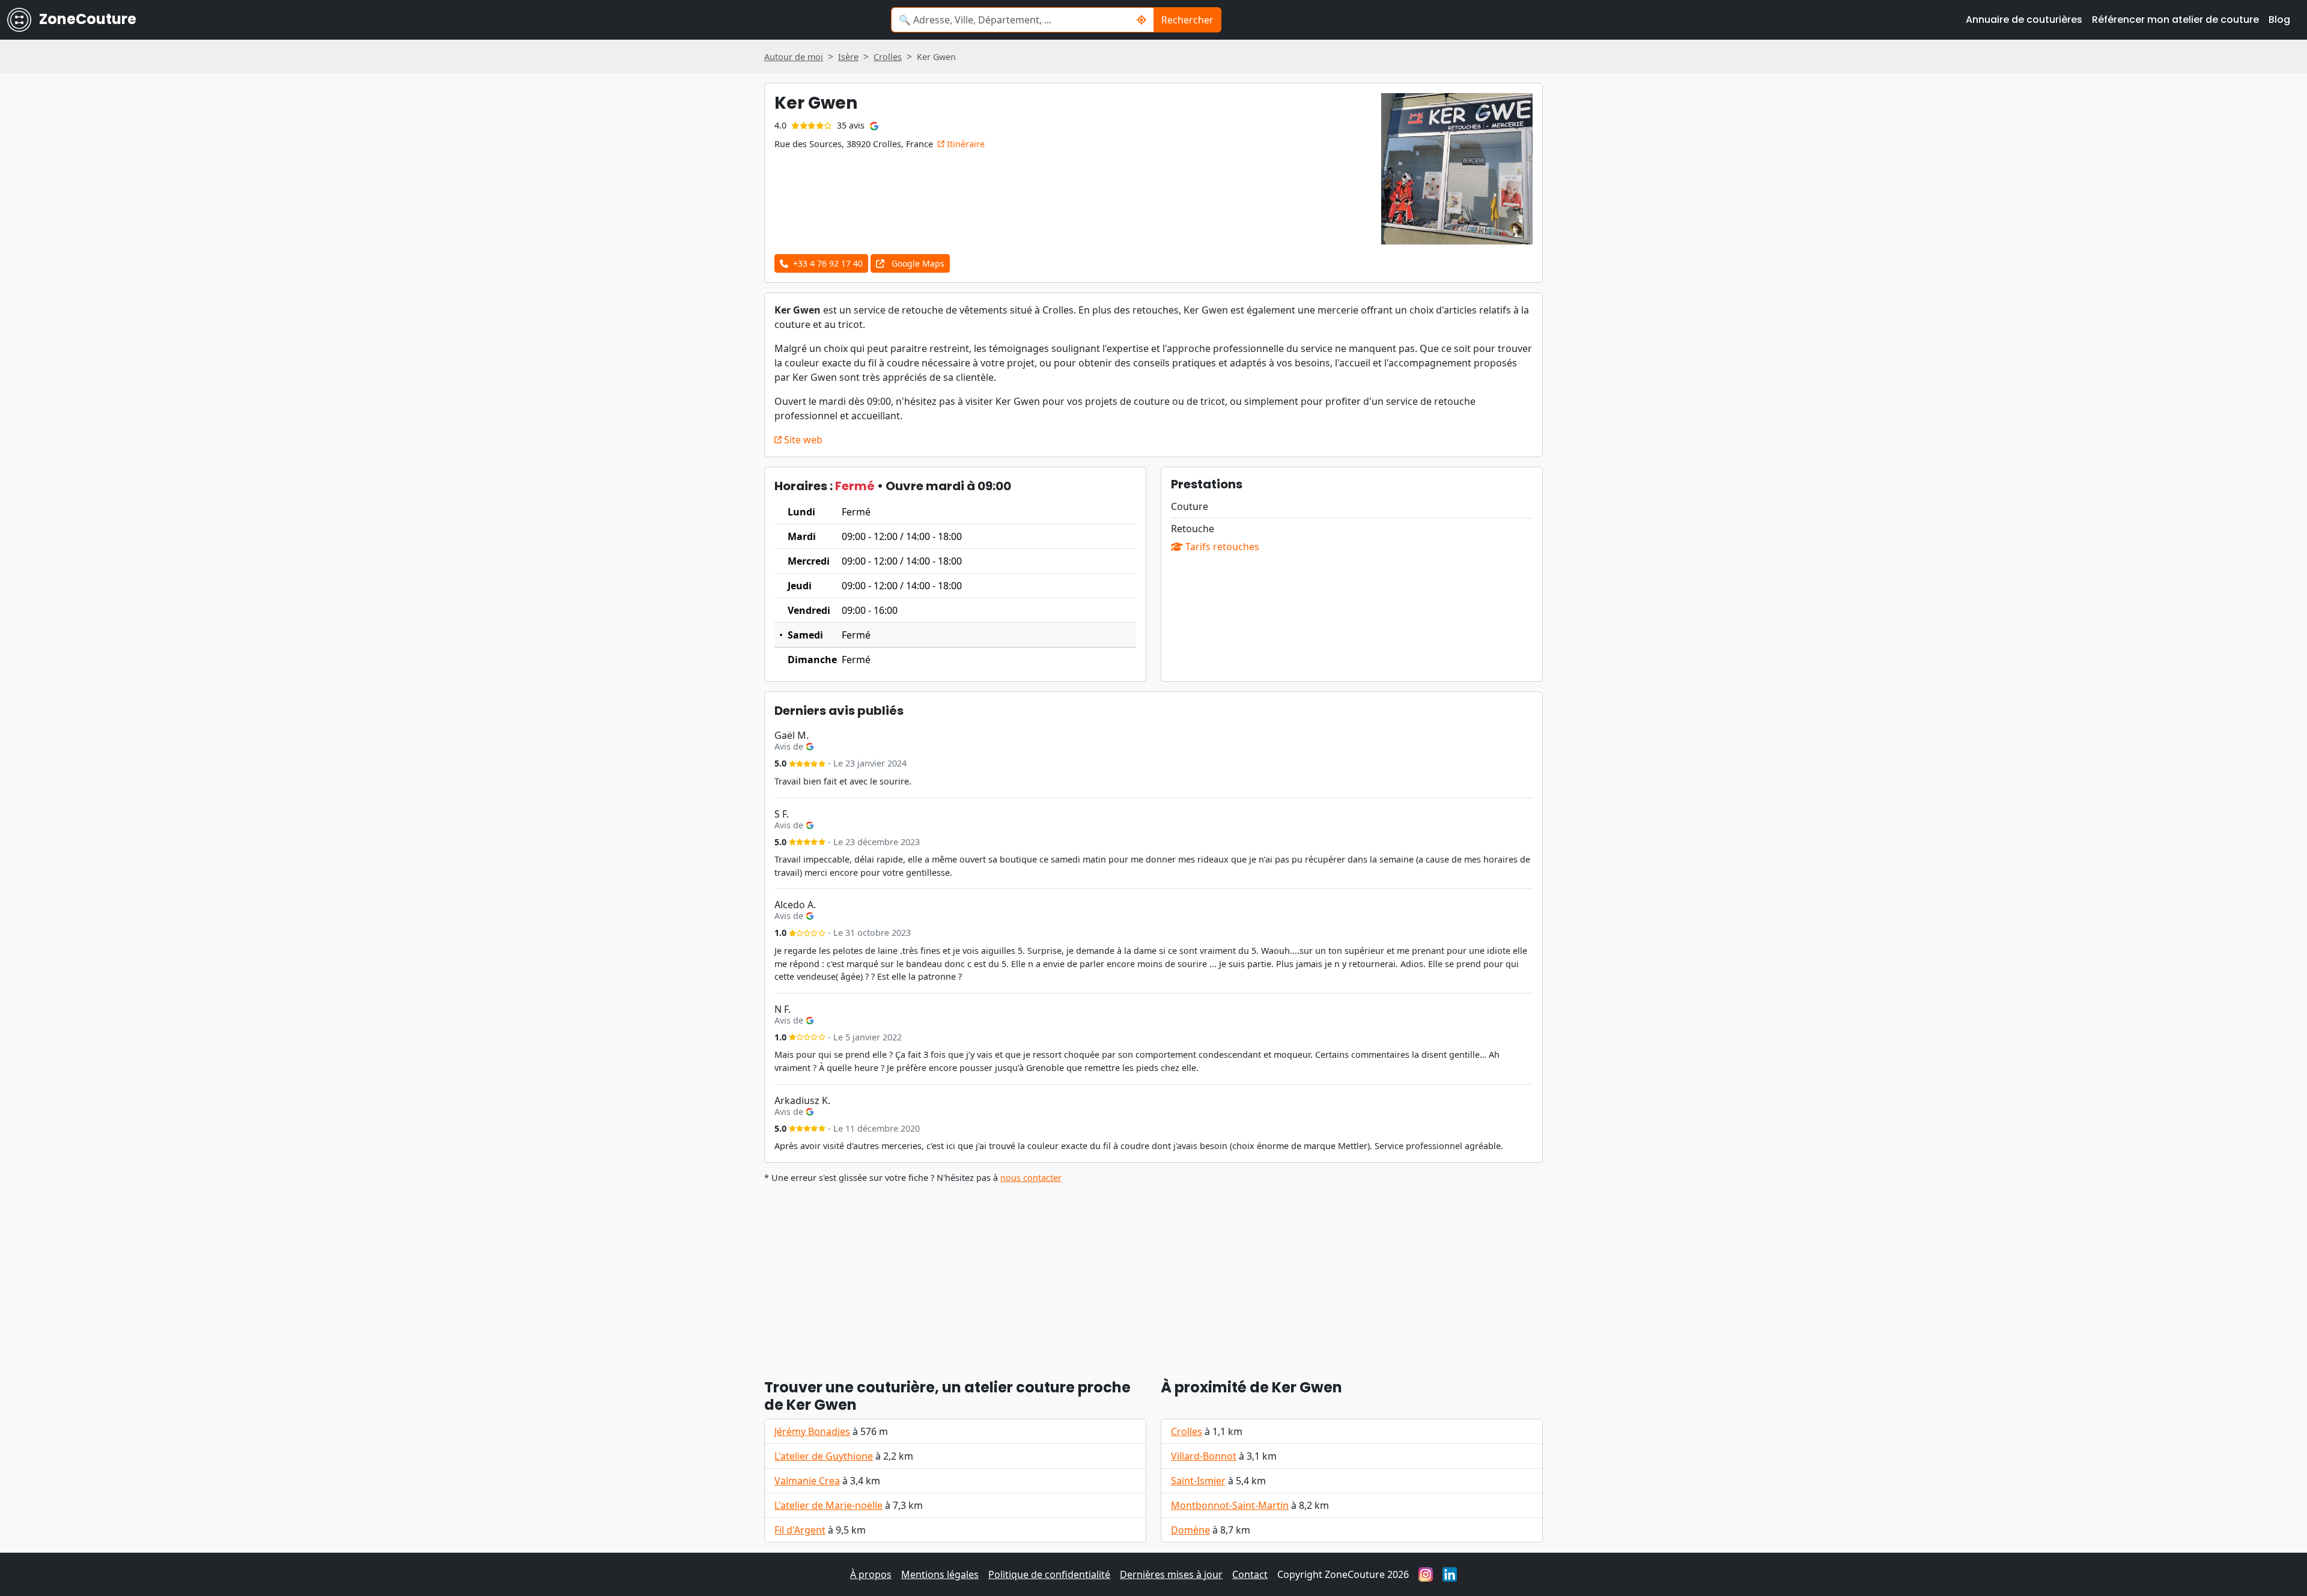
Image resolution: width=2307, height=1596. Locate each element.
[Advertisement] (1125, 1276)
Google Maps (917, 263)
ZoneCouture (86, 19)
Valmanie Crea (807, 1481)
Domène (1190, 1530)
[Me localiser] (1142, 20)
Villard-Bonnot (1204, 1456)
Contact (1250, 1574)
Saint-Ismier (1198, 1481)
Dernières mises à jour (1171, 1574)
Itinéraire (965, 144)
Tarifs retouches (1221, 547)
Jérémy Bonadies (812, 1431)
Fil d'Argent (800, 1530)
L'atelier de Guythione (824, 1456)
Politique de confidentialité (1049, 1574)
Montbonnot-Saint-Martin (1230, 1505)
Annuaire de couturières (2024, 20)
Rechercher (1187, 20)
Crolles (1187, 1431)
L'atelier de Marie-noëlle (828, 1505)
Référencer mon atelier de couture (2175, 20)
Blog (2279, 20)
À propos (871, 1574)
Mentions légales (940, 1574)
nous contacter (1031, 1178)
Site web (802, 440)
